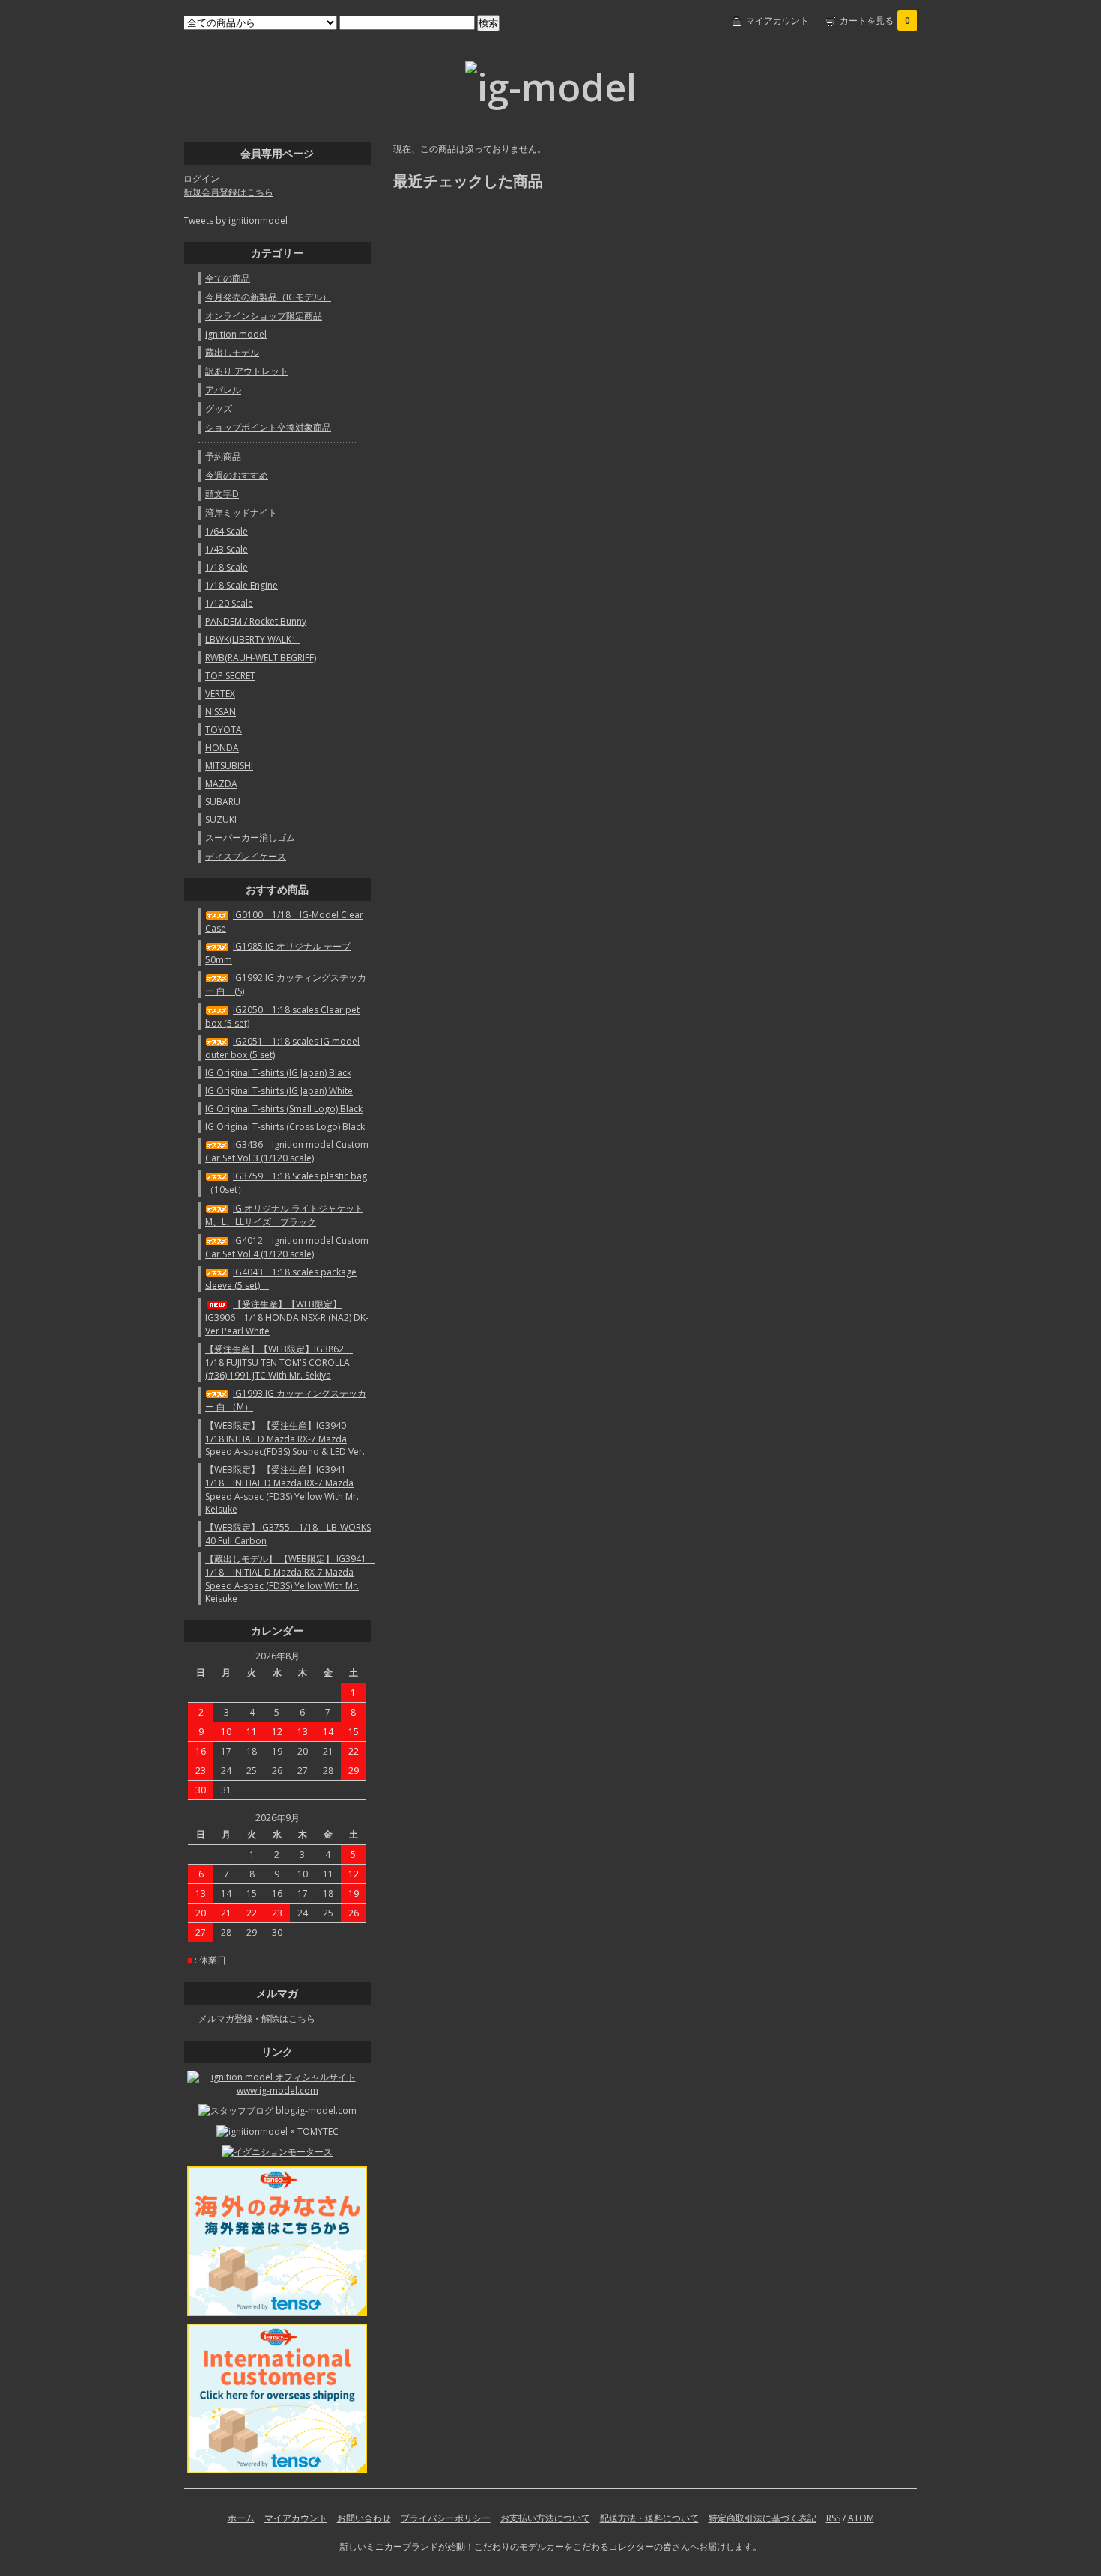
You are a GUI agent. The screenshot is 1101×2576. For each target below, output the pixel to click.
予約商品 (223, 456)
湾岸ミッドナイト (241, 513)
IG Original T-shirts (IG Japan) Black (278, 1073)
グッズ (219, 408)
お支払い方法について (545, 2518)
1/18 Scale (227, 567)
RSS (833, 2518)
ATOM (861, 2518)
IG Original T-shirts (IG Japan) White (279, 1091)
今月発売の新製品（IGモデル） (268, 297)
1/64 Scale (227, 531)
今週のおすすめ (237, 475)
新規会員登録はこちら (228, 192)
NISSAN (221, 712)
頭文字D (222, 494)
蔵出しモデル (232, 352)
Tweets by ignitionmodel (236, 221)
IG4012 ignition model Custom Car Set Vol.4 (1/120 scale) (287, 1247)
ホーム (241, 2518)
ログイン (201, 179)
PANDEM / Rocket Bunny (256, 621)
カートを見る (875, 21)
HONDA (222, 748)
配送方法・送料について (649, 2518)
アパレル (223, 390)
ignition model (236, 334)
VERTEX (220, 694)
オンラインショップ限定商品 (264, 316)
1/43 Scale (227, 549)
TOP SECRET (230, 676)
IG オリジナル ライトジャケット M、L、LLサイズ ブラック (284, 1215)
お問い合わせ (364, 2518)
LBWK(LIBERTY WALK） (253, 639)
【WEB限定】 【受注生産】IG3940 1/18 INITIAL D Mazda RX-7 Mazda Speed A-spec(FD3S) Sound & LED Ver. (285, 1439)
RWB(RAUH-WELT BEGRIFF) (261, 658)
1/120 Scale (229, 603)
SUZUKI (221, 820)
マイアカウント (777, 21)
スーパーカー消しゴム (250, 838)
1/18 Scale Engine (242, 585)
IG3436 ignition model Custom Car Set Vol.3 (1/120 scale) (287, 1151)
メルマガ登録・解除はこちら (257, 2018)
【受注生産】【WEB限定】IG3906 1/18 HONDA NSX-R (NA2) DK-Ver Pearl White (287, 1318)
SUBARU (223, 802)
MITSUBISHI (229, 766)
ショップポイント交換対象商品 (268, 427)
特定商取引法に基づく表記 (762, 2518)
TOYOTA (224, 730)
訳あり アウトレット (247, 371)
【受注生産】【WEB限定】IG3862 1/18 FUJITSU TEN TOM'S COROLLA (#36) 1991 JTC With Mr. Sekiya (279, 1362)
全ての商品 (228, 278)
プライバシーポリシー (446, 2518)
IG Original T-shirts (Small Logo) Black (284, 1109)
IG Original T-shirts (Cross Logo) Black (285, 1127)
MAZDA (221, 784)
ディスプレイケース (246, 856)
